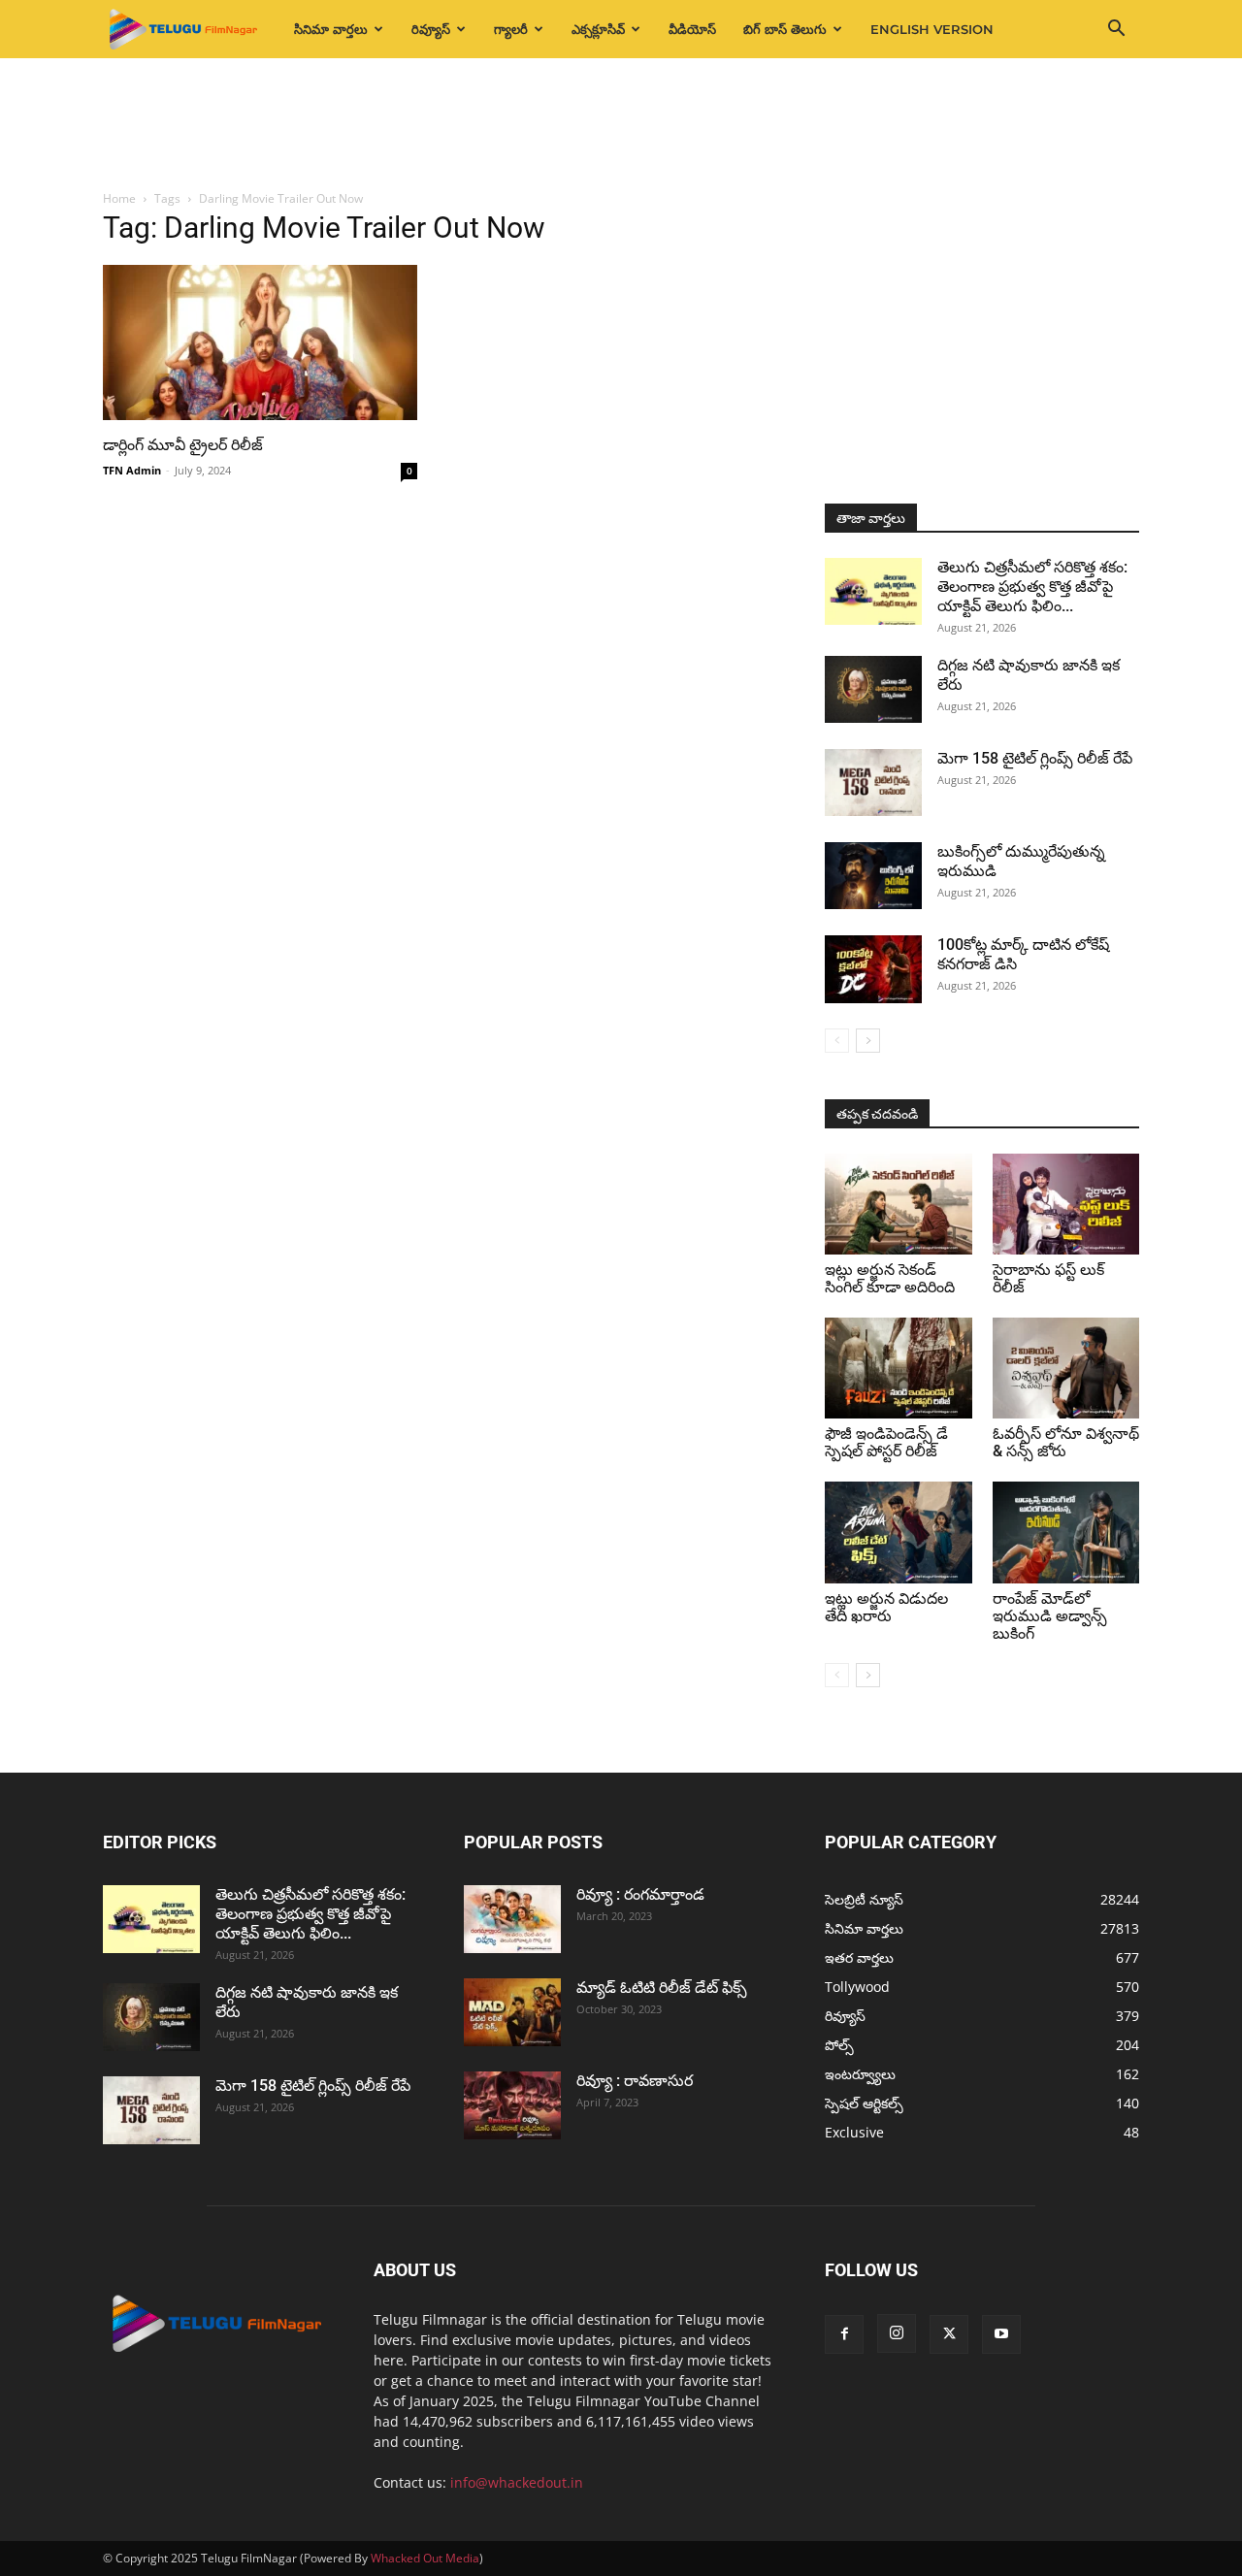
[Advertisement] (621, 125)
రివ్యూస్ (431, 29)
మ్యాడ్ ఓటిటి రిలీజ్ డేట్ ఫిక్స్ (664, 1988)
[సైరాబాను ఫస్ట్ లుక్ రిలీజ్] (1066, 1204)
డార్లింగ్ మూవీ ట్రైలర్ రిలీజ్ (183, 445)
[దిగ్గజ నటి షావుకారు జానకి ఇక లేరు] (873, 689)
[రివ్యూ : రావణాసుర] (512, 2105)
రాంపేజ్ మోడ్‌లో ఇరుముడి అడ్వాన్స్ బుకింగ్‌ (1050, 1616)
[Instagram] (897, 2333)
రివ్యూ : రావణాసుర (635, 2081)
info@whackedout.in (517, 2482)
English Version (932, 29)
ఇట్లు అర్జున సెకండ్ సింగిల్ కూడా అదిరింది (890, 1278)
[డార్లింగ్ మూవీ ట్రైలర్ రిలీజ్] (260, 342)
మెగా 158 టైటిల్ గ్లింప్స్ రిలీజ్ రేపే (1035, 758)
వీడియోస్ (692, 29)
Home (119, 198)
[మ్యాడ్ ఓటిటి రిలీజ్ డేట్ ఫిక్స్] (512, 2012)
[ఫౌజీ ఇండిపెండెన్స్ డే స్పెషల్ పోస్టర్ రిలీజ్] (899, 1368)
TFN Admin (132, 470)
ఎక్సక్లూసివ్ (598, 29)
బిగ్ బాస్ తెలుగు (785, 29)
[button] (1116, 31)
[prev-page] (837, 1041)
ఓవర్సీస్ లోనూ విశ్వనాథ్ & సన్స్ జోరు (1066, 1442)
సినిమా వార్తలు (331, 29)
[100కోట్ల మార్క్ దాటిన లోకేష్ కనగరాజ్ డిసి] (873, 969)
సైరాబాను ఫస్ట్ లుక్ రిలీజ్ (1048, 1278)
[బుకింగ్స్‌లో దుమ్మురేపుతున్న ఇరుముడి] (873, 876)
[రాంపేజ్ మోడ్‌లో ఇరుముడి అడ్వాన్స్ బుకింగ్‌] (1066, 1532)
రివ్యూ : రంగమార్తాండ (640, 1894)
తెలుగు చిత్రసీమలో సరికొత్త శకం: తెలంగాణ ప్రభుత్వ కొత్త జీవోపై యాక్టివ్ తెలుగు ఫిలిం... (1032, 587)
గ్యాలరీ (511, 29)
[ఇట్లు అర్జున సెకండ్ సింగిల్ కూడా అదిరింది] (899, 1204)
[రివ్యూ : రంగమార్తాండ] (512, 1919)
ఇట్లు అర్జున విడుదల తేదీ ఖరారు (886, 1607)
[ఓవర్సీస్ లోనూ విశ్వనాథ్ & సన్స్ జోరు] (1066, 1368)
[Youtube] (1001, 2334)
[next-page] (868, 1041)
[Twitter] (949, 2334)
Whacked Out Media (425, 2558)
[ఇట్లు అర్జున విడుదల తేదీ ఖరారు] (899, 1532)
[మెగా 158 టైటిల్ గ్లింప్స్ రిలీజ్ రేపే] (873, 783)
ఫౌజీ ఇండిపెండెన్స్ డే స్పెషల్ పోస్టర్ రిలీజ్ (886, 1442)
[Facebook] (844, 2334)
